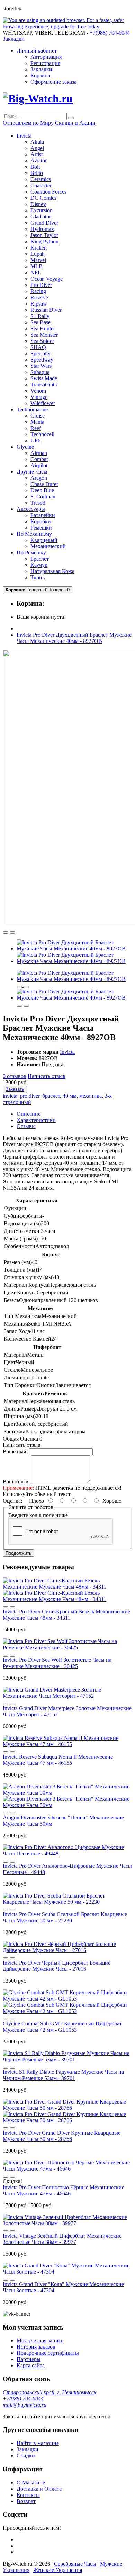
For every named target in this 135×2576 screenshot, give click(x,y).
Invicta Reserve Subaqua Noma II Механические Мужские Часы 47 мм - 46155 (58, 1760)
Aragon (39, 478)
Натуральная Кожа (52, 571)
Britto (37, 173)
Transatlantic (44, 385)
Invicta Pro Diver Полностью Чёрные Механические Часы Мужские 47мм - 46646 (64, 2190)
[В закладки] (6, 933)
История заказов (36, 2347)
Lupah (38, 254)
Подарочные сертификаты (48, 2353)
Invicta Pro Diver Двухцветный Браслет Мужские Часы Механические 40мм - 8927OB (74, 638)
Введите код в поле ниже (38, 1515)
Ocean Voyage (47, 279)
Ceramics (41, 179)
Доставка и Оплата (39, 2489)
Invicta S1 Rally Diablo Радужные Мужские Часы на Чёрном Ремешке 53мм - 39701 (63, 2075)
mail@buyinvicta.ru (25, 2405)
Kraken (39, 248)
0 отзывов (15, 1076)
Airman (39, 453)
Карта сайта (31, 2365)
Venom (38, 391)
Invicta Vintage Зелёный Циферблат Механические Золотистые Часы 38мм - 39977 (62, 2239)
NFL (36, 273)
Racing (38, 291)
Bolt (35, 167)
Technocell (42, 434)
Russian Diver (46, 310)
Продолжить (19, 1553)
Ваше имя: (15, 1451)
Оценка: (12, 1501)
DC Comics (43, 198)
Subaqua (40, 372)
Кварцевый (44, 540)
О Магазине (31, 2483)
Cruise (38, 416)
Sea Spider (42, 341)
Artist (37, 154)
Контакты (28, 2495)
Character (41, 185)
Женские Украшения (58, 2570)
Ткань (38, 577)
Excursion (42, 210)
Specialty (40, 353)
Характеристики (36, 1120)
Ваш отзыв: (16, 1482)
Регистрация (45, 63)
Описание (29, 1114)
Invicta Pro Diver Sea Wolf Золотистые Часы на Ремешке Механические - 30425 (57, 1663)
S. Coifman (43, 497)
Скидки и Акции (75, 123)
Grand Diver (44, 223)
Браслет (40, 559)
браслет (51, 1096)
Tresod (38, 503)
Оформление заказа (53, 82)
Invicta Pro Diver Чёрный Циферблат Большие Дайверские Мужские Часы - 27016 (57, 1966)
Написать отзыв (47, 1076)
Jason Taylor (44, 235)
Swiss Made (44, 378)
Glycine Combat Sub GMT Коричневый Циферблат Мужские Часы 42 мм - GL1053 (62, 2027)
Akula (37, 142)
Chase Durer (44, 484)
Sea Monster (44, 335)
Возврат (26, 2501)
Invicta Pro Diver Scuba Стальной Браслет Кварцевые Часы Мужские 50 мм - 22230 (65, 1917)
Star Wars (41, 366)
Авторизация (46, 57)
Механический (48, 546)
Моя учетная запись (40, 2340)
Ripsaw (39, 304)
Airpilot (39, 465)
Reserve (39, 297)
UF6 (35, 441)
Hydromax (42, 229)
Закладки (41, 69)
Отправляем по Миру (28, 123)
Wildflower (43, 403)
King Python (44, 241)
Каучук (39, 565)
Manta (37, 422)
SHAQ (38, 347)
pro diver (30, 1096)
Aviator (39, 161)
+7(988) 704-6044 (23, 2399)
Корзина (40, 76)
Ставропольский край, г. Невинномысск (49, 2392)
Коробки (41, 521)
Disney (38, 204)
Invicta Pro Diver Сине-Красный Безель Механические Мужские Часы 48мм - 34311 (66, 1615)
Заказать (15, 1089)
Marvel (38, 260)
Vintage (39, 397)
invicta (10, 1096)
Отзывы (26, 1126)
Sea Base (40, 322)
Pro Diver (41, 285)
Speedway (42, 360)
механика (91, 1096)
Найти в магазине (38, 2443)
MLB (37, 266)
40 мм (70, 1096)
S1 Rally (40, 316)
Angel (37, 148)
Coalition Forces (48, 192)
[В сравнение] (12, 933)
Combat (39, 459)
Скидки (26, 2456)
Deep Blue (42, 490)
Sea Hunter (43, 329)
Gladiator (41, 217)
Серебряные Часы (75, 2564)
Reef (36, 428)
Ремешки (41, 528)
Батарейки (43, 515)
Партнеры (29, 2359)
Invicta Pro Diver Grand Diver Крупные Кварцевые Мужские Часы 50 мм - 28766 (62, 2136)
